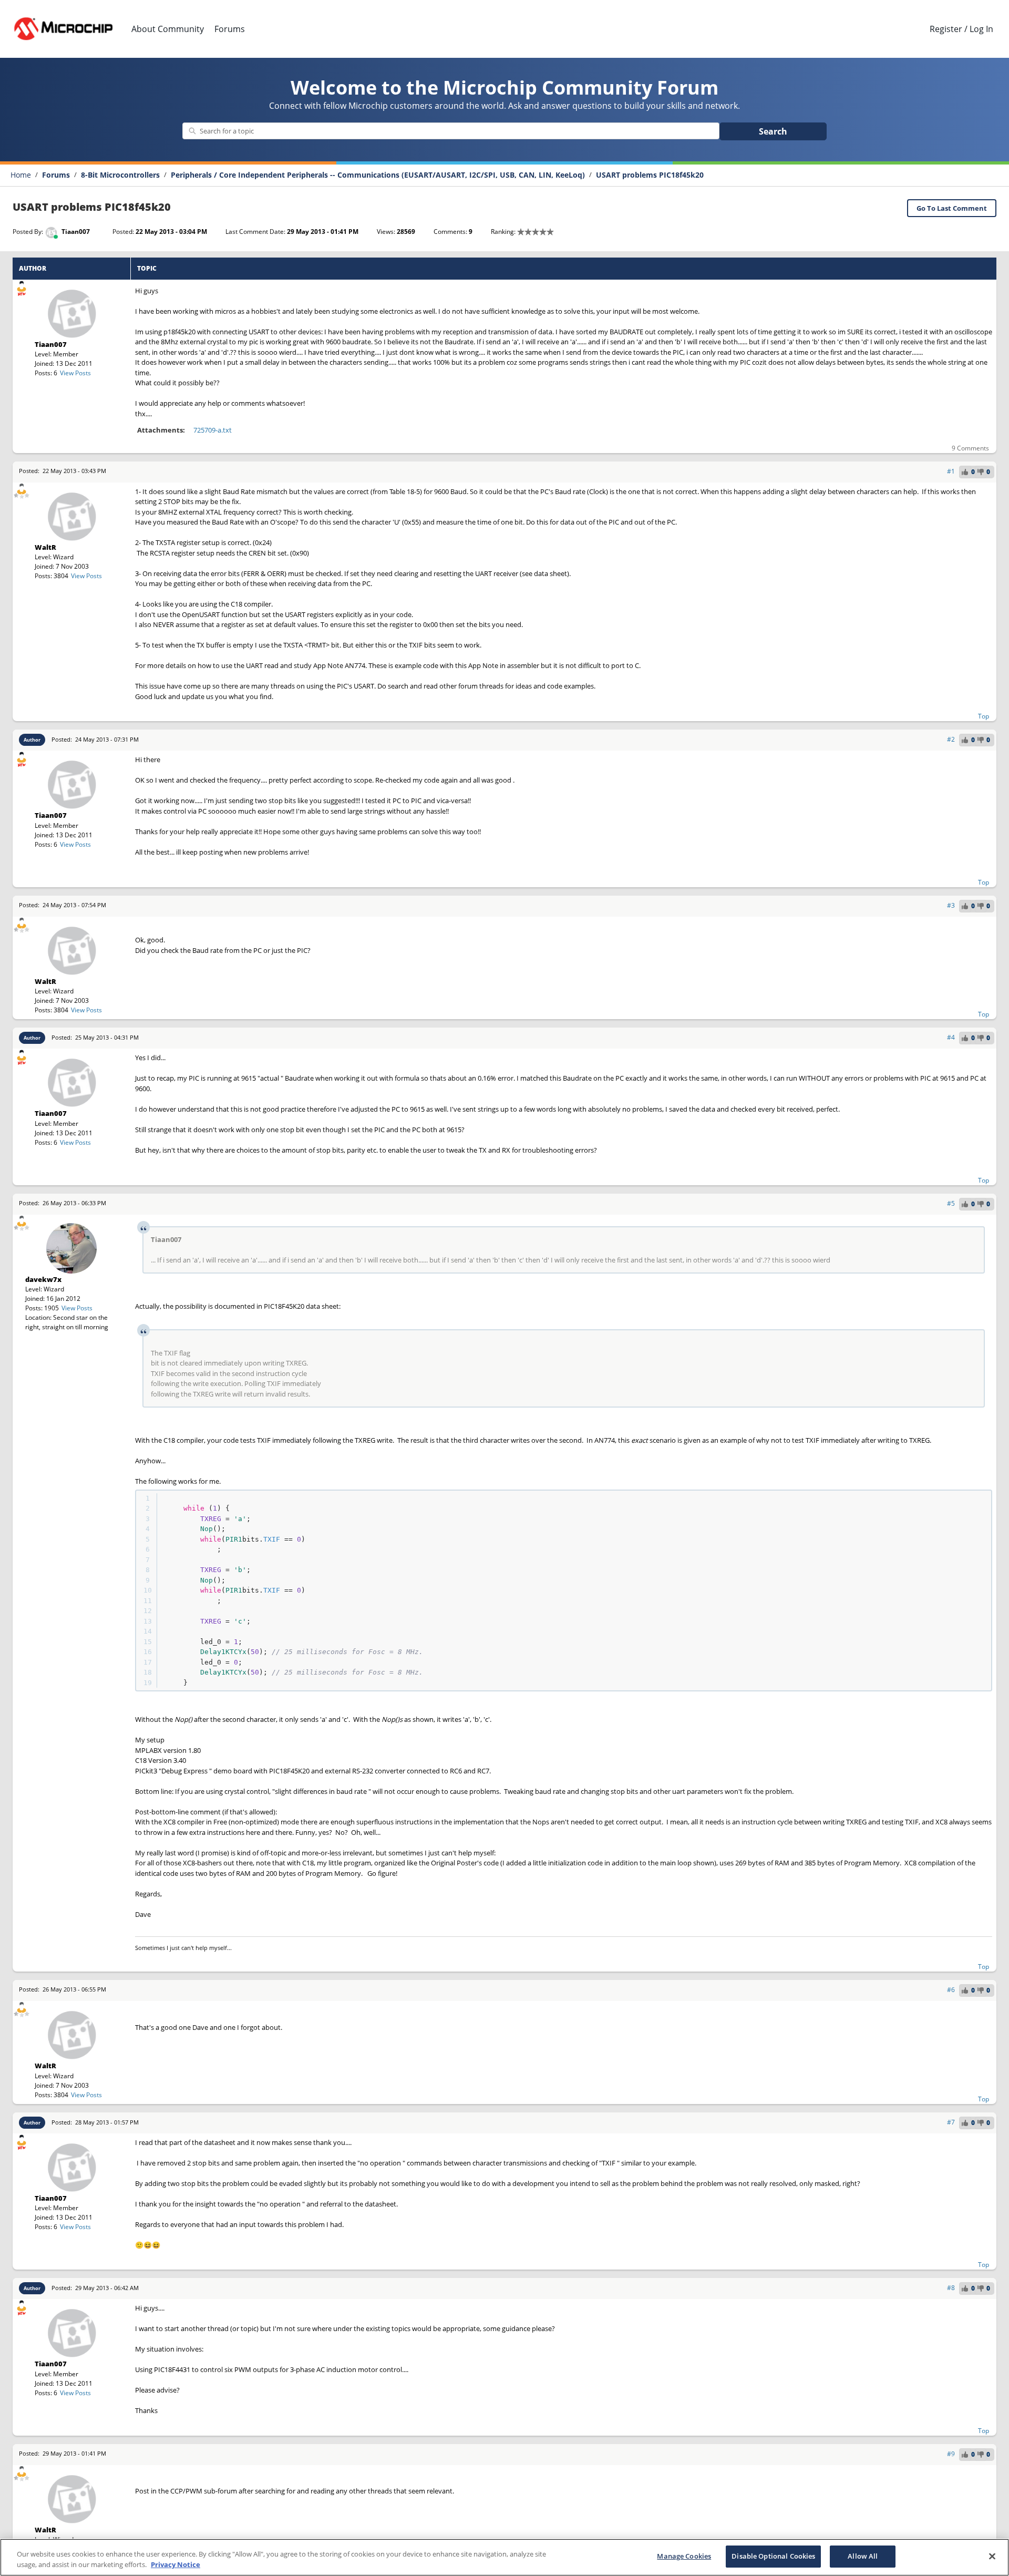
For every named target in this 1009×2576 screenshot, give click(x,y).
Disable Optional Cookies (773, 2556)
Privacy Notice (176, 2564)
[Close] (992, 2556)
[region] (504, 2557)
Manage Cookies (684, 2556)
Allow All (863, 2556)
